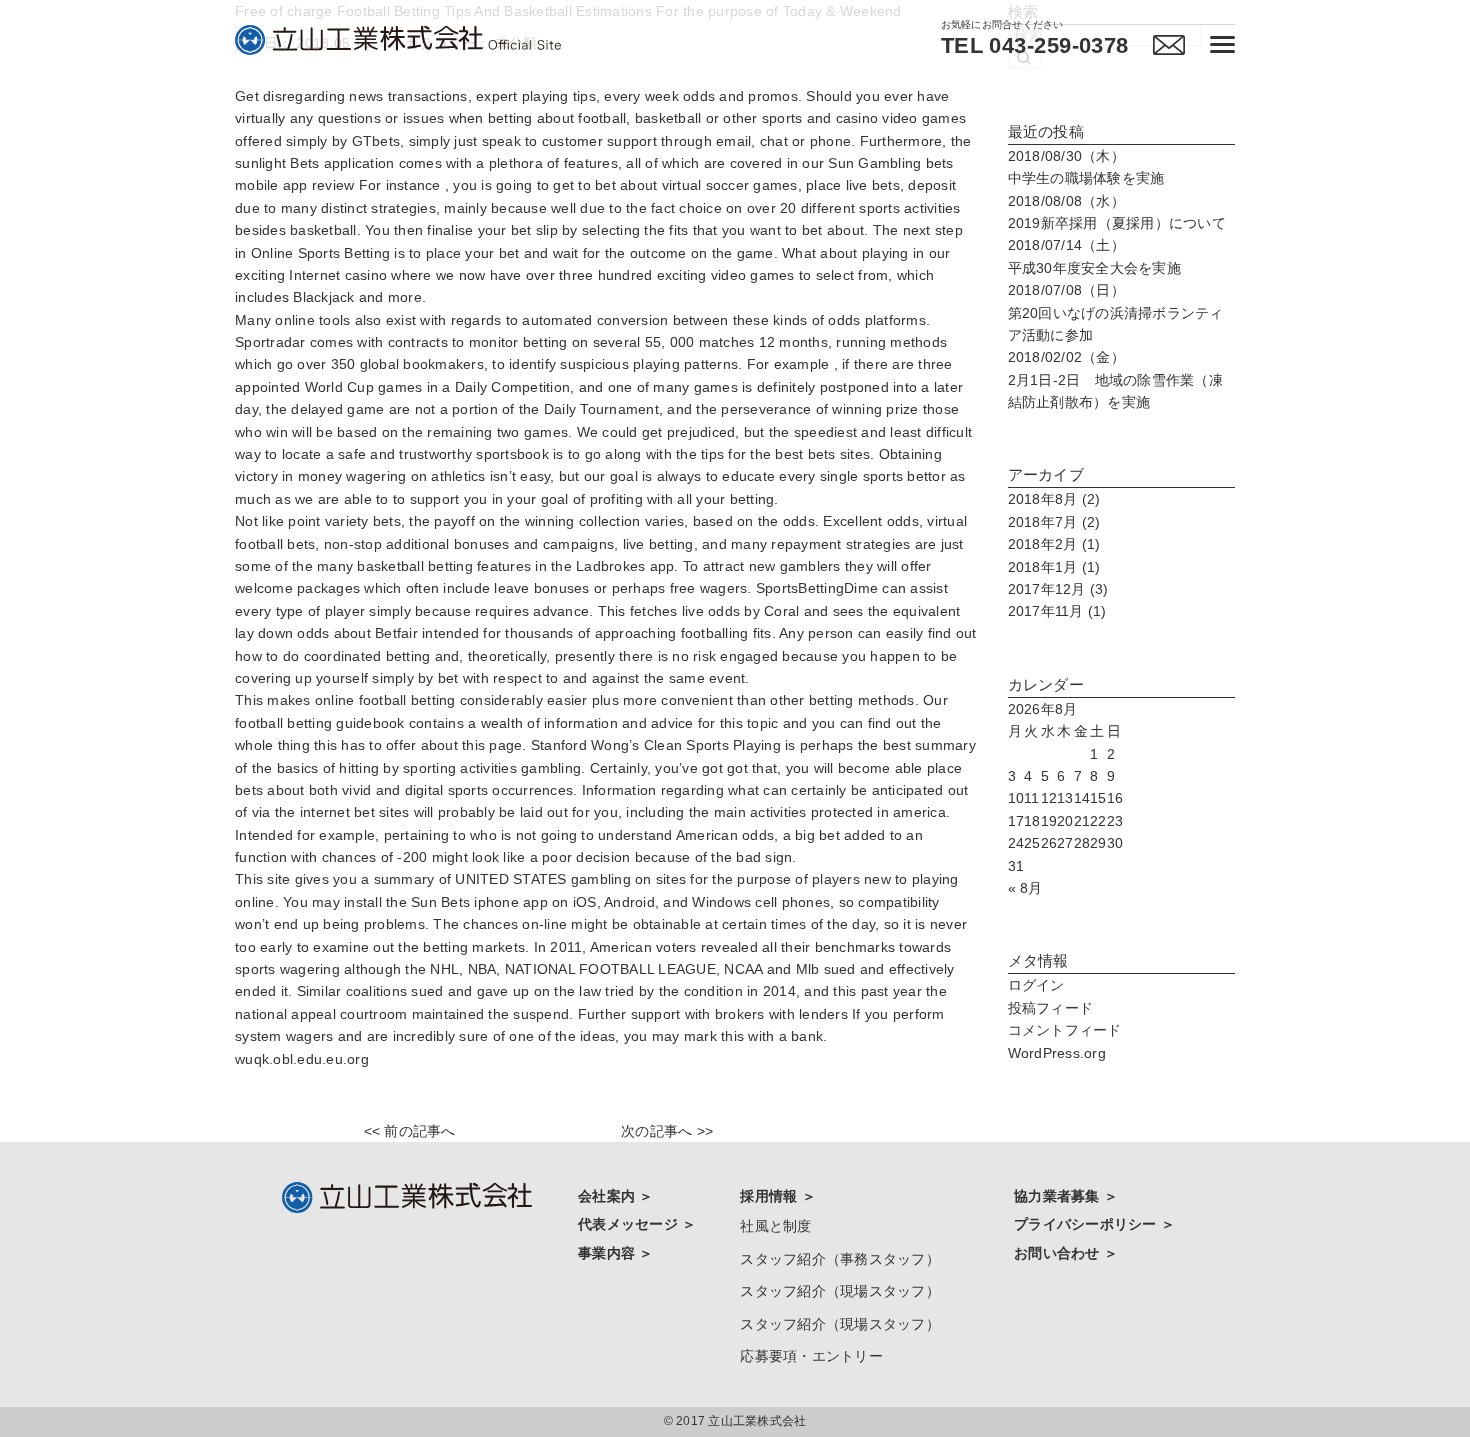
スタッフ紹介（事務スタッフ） (840, 1259)
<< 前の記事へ (410, 1131)
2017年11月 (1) (1057, 611)
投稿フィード (1051, 1008)
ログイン (1036, 985)
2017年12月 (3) (1058, 589)
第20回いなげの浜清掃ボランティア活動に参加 (1116, 312)
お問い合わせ (1059, 1253)
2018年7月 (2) (1054, 522)
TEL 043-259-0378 (1035, 46)
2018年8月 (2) (1054, 499)
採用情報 (770, 1196)
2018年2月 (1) (1054, 544)
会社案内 (608, 1196)
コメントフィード (1065, 1030)
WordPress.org (1057, 1053)
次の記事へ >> (667, 1131)
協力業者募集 (1059, 1196)
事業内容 (608, 1253)
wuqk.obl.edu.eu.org (302, 1059)
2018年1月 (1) (1054, 567)
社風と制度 (775, 1226)
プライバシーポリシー (1087, 1224)
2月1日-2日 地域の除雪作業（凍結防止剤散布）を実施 (1115, 379)
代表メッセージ (630, 1224)
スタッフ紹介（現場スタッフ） (840, 1291)
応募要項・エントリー (811, 1356)
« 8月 (1025, 888)
